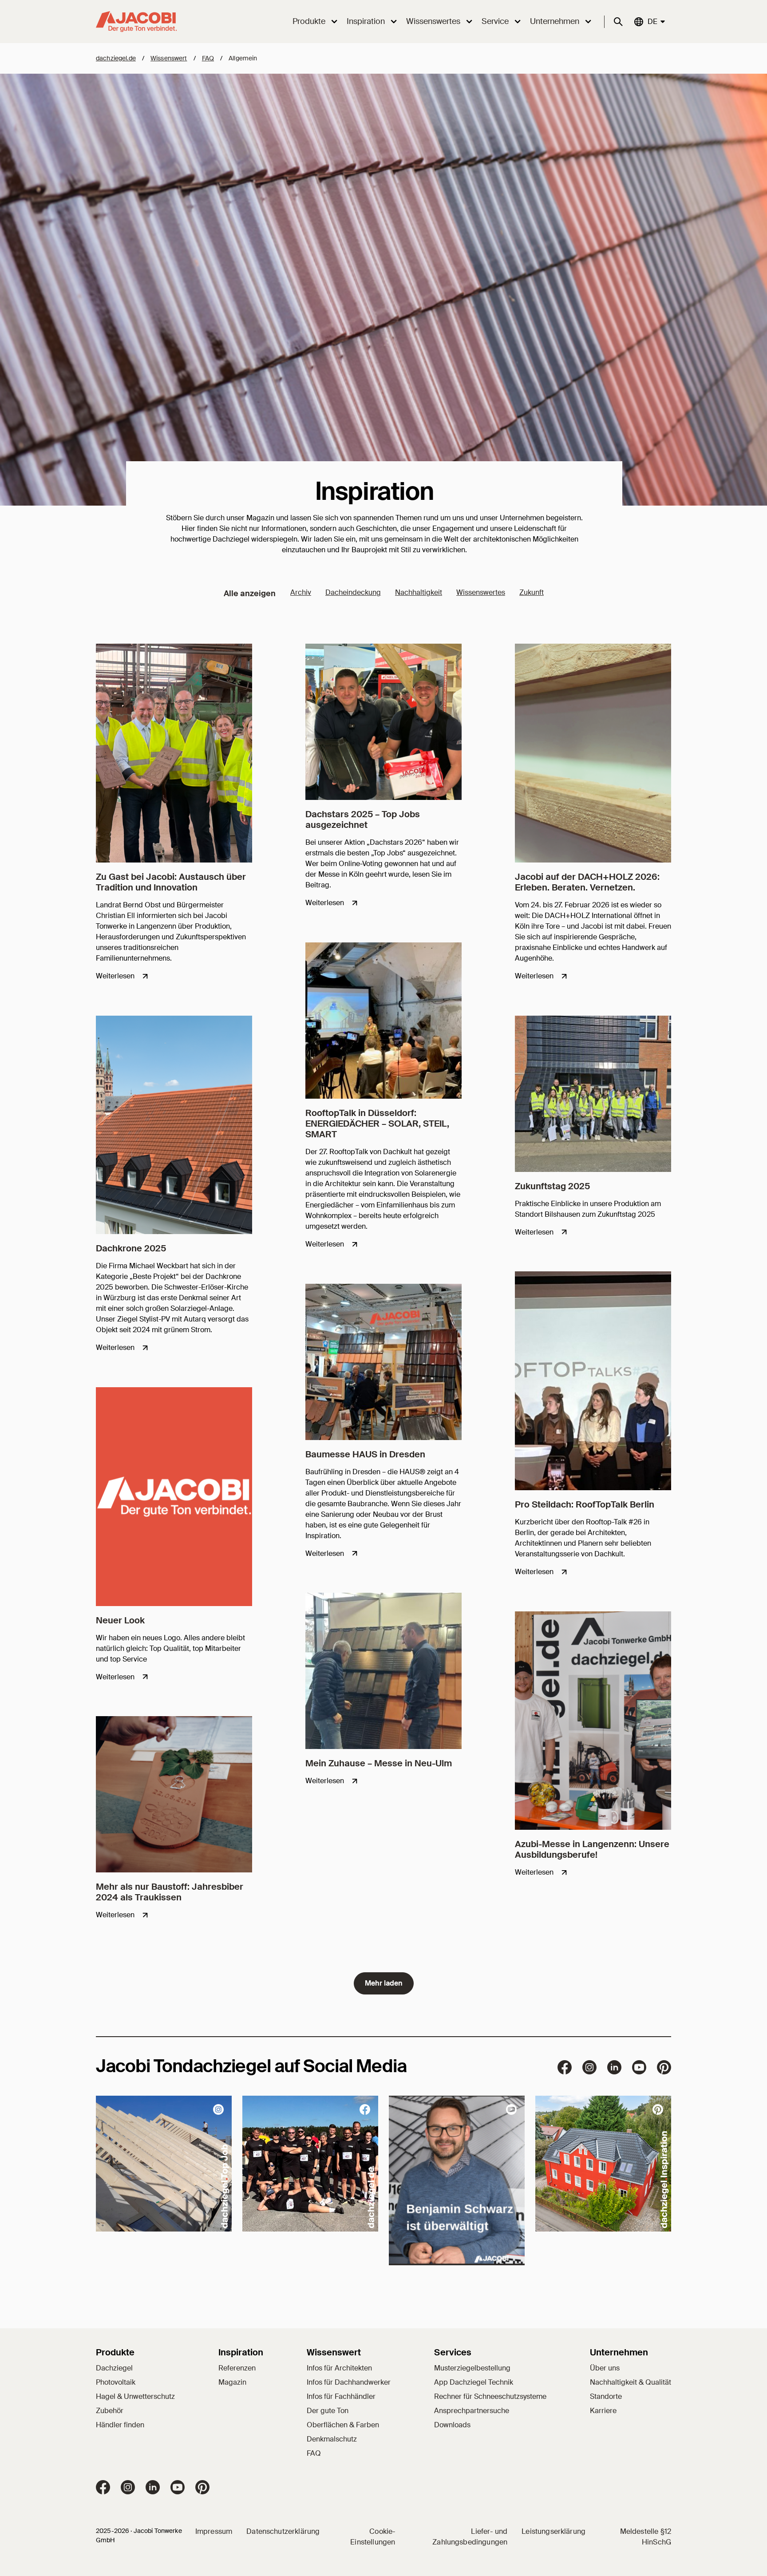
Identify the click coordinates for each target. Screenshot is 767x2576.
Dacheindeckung (353, 592)
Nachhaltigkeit (419, 592)
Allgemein (243, 58)
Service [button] (495, 21)
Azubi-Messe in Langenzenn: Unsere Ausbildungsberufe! (592, 1849)
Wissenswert (169, 58)
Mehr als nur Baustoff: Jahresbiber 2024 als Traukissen (170, 1892)
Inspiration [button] (366, 21)
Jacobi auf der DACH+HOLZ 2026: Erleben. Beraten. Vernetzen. (587, 882)
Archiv (301, 592)
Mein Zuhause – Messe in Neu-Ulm (379, 1763)
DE (652, 21)
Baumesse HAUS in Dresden (365, 1454)
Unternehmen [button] (555, 21)
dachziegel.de (116, 58)
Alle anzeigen (250, 594)
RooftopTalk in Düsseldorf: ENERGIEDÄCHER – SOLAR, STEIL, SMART (377, 1124)
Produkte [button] (309, 21)
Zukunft (532, 592)
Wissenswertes (481, 592)
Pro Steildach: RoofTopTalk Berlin (585, 1504)
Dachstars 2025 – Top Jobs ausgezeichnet (363, 819)
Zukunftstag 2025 (552, 1186)
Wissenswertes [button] (433, 21)
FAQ (208, 58)
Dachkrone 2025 (131, 1248)
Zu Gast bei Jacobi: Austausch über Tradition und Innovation (171, 882)
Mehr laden (384, 1983)
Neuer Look (120, 1620)
